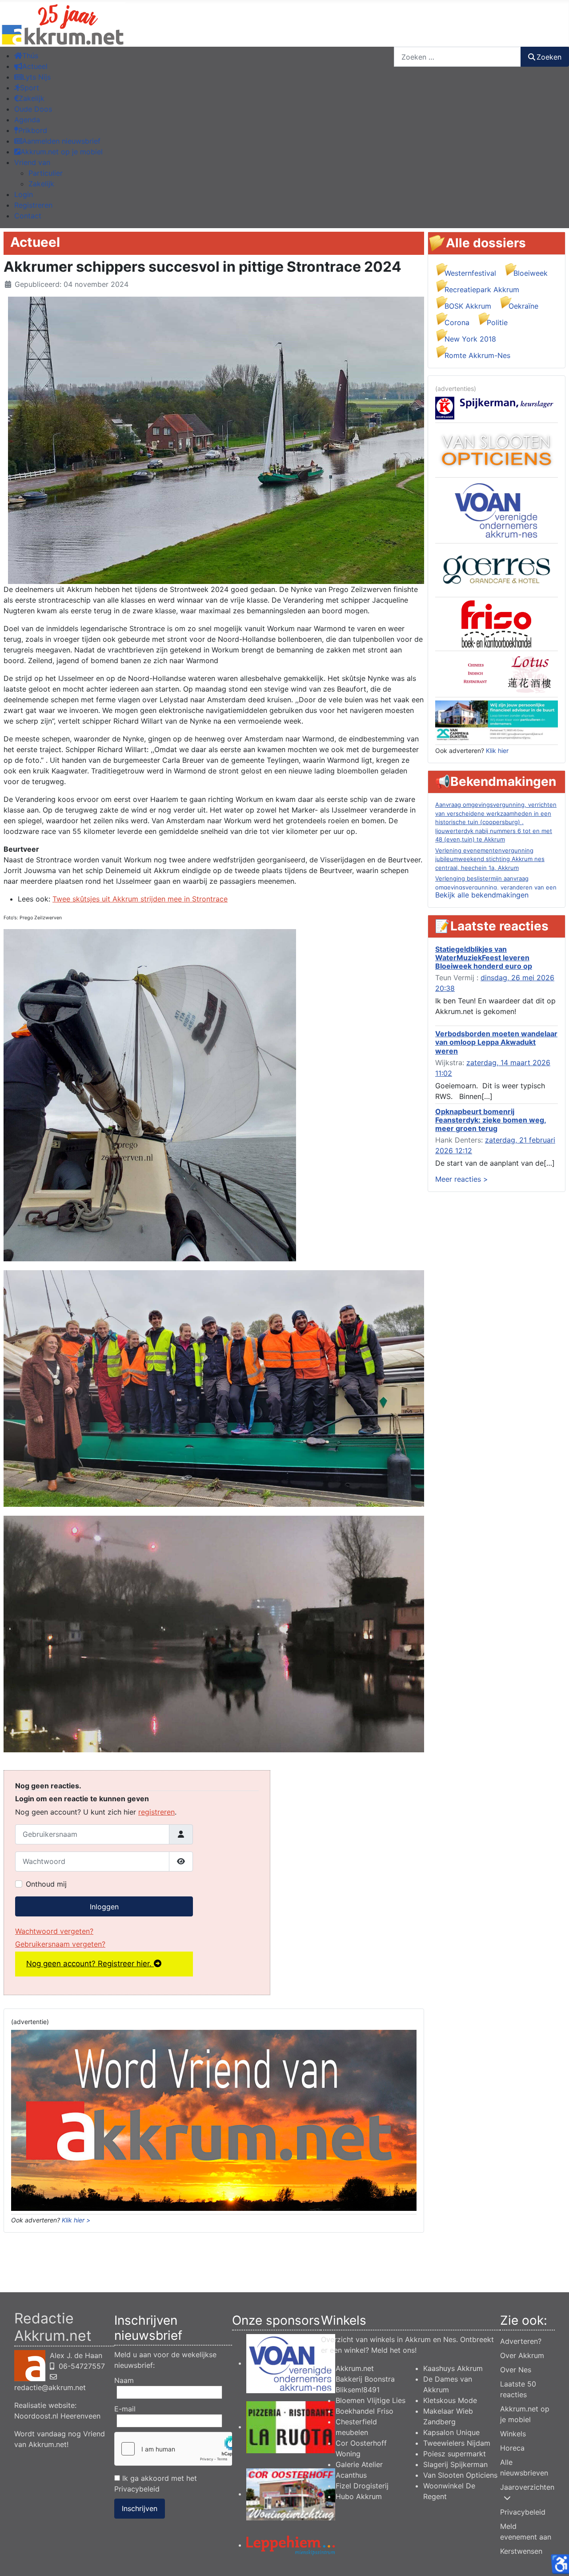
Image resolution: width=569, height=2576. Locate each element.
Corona (457, 322)
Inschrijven (140, 2508)
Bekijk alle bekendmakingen (482, 895)
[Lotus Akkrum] (497, 673)
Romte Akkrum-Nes (477, 355)
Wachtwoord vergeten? (54, 1931)
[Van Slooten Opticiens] (497, 450)
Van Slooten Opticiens (460, 2475)
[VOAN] (497, 510)
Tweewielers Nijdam (457, 2443)
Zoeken (549, 57)
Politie (497, 322)
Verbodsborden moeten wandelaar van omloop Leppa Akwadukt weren (496, 1042)
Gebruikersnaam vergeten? (60, 1944)
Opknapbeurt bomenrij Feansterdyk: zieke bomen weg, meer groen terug (491, 1120)
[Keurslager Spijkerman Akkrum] (497, 407)
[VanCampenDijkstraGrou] (497, 720)
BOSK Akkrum (468, 306)
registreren (156, 1812)
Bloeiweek (531, 273)
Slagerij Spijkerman (455, 2464)
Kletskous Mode (450, 2400)
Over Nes (516, 2370)
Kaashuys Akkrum (453, 2368)
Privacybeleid (137, 2489)
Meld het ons (393, 2350)
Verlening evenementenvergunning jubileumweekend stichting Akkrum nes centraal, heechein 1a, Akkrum (490, 859)
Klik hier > (76, 2220)
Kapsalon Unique (451, 2432)
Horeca (512, 2448)
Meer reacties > (462, 1179)
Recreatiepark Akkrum (482, 290)
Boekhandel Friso (365, 2411)
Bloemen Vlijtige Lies (371, 2400)
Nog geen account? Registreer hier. (90, 1964)
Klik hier (497, 751)
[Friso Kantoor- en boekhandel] (497, 624)
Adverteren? (521, 2341)
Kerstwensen (521, 2551)
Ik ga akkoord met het (156, 2483)
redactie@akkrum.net (50, 2387)
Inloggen (104, 1907)
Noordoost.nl (36, 2416)
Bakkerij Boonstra (365, 2379)
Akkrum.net (355, 2368)
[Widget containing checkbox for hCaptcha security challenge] (173, 2449)
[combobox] (457, 57)
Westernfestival (470, 273)
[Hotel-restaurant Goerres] (497, 569)
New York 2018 (470, 339)
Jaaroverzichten (527, 2487)
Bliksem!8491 (358, 2390)
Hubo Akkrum (359, 2496)
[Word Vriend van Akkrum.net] (214, 2120)
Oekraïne (523, 306)
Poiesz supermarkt (455, 2454)
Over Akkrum (522, 2355)
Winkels (513, 2434)
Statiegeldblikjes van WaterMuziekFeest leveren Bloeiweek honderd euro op (484, 958)
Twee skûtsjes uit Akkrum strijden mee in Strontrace (140, 899)
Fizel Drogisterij (362, 2486)
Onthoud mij (46, 1884)
